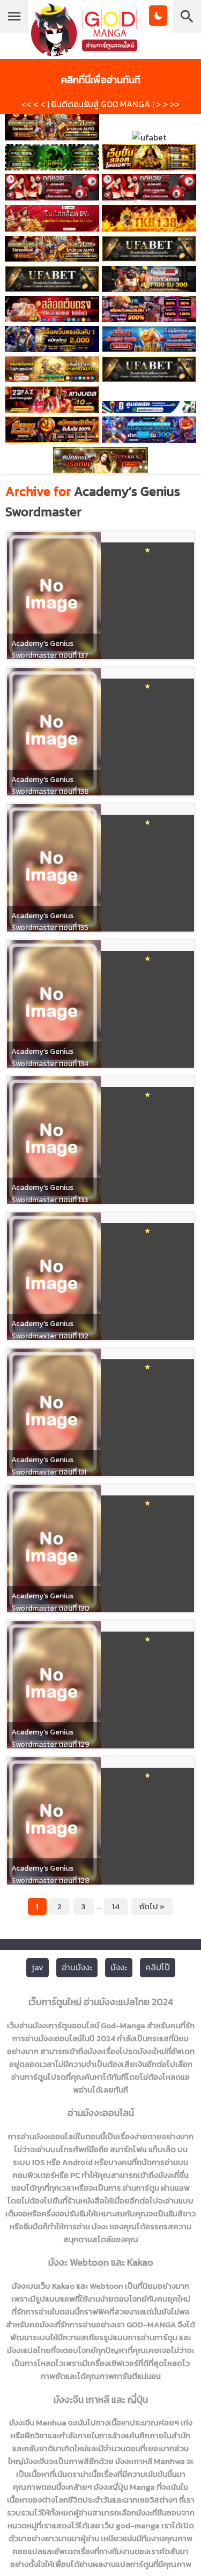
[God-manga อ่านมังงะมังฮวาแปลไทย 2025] (84, 51)
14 (116, 1906)
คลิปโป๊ (158, 1967)
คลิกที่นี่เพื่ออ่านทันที (101, 79)
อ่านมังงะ (77, 1967)
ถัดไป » (152, 1906)
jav (38, 1967)
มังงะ (119, 1967)
